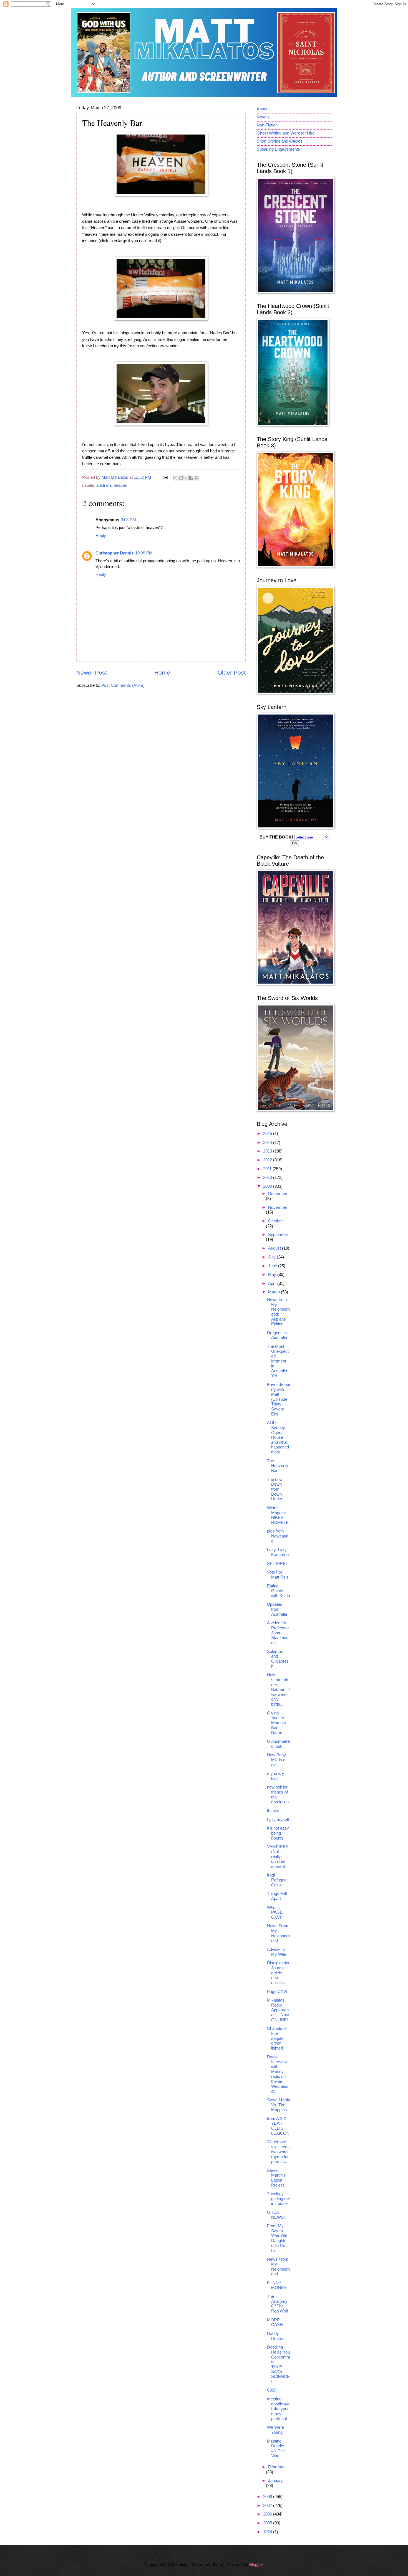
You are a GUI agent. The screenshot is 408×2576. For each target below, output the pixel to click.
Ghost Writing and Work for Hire (286, 133)
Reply (101, 536)
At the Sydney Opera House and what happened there (278, 1437)
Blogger (256, 2565)
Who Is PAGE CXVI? (275, 1912)
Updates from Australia (277, 1609)
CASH (273, 2390)
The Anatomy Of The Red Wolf (277, 2304)
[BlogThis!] (181, 478)
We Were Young (275, 2430)
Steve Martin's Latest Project (276, 2178)
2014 (268, 1143)
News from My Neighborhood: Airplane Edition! (278, 1312)
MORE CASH (275, 2322)
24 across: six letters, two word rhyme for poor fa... (278, 2152)
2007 (268, 2506)
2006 (268, 2514)
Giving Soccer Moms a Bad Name (277, 1723)
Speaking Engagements (278, 149)
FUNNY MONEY (277, 2285)
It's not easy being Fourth (278, 1833)
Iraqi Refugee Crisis (277, 1880)
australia (104, 485)
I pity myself (278, 1820)
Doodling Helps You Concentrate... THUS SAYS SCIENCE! (279, 2364)
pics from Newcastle (278, 1536)
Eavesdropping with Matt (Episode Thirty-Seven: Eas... (278, 1399)
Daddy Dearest (276, 2336)
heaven (120, 485)
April (273, 1283)
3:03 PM (128, 520)
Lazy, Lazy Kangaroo (278, 1552)
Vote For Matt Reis (278, 1575)
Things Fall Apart (277, 1896)
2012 (268, 1160)
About (262, 109)
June (273, 1266)
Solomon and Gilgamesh (278, 1659)
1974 (268, 2532)
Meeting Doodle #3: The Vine (276, 2449)
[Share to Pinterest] (197, 478)
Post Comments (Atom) (123, 685)
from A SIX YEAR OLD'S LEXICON (278, 2126)
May (273, 1275)
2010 (268, 1177)
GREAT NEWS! (276, 2215)
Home (162, 673)
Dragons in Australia (277, 1335)
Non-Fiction (267, 125)
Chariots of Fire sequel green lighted (277, 2038)
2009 (268, 1186)
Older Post (232, 673)
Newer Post (92, 673)
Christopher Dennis (114, 553)
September (278, 1235)
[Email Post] (164, 477)
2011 (268, 1169)
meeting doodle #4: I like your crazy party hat (278, 2409)
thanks (273, 1811)
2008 (268, 2497)
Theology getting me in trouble (279, 2199)
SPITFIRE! (277, 1564)
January (275, 2481)
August (275, 1248)
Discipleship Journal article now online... (278, 1973)
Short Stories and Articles (280, 141)
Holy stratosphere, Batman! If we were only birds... (278, 1690)
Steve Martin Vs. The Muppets (279, 2105)
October (275, 1221)
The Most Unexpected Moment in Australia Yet (278, 1361)
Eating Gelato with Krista (279, 1591)
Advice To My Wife (277, 1952)
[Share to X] (186, 478)
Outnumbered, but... (278, 1744)
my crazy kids (276, 1776)
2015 (268, 1134)
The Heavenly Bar (278, 1466)
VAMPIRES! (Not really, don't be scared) (278, 1857)
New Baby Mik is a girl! (276, 1760)
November (278, 1207)
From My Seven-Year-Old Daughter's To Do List (278, 2238)
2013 (268, 1151)
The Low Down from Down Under (275, 1489)
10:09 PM (144, 553)
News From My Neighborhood (278, 1933)
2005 (268, 2523)
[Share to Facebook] (191, 478)
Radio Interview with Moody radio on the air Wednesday (278, 2074)
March (274, 1292)
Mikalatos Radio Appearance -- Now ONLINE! (278, 2010)
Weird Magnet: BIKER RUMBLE (278, 1515)
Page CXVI (277, 1992)
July (272, 1257)
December (278, 1194)
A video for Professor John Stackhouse (278, 1633)
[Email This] (175, 478)
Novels (263, 117)
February (276, 2467)
